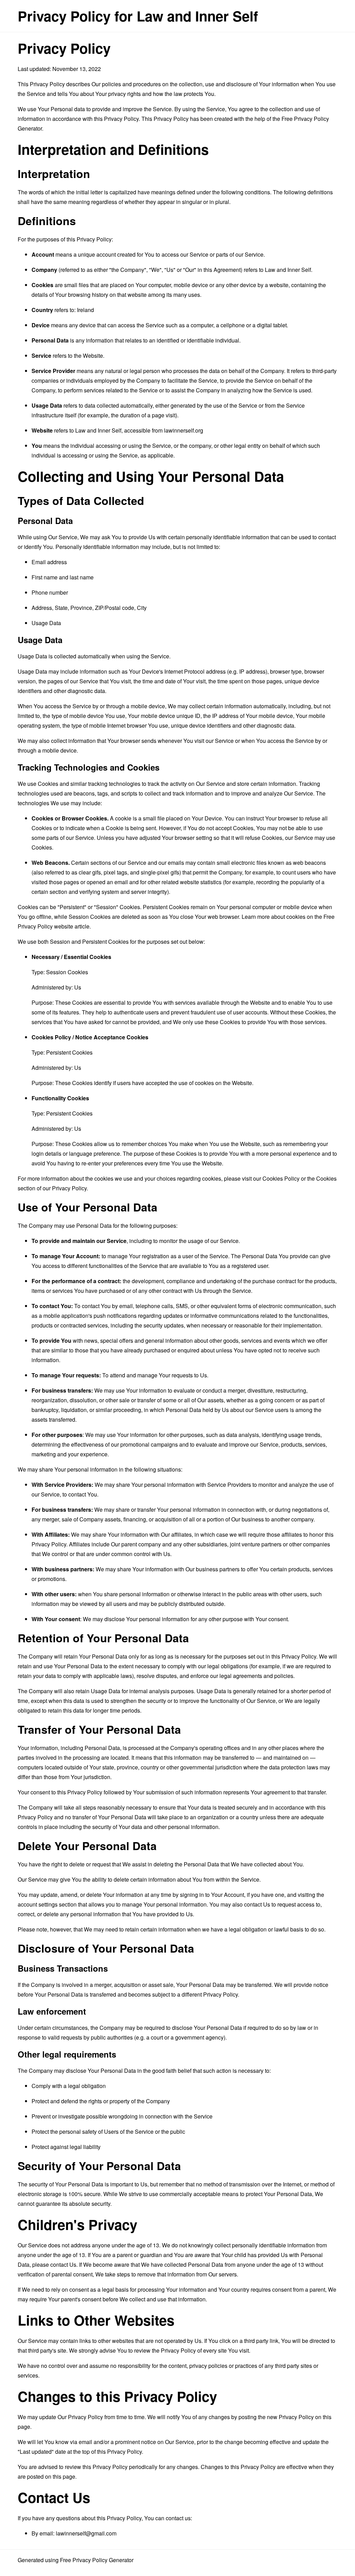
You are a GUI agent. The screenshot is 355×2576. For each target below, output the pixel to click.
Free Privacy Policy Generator (97, 2560)
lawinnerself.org (184, 430)
